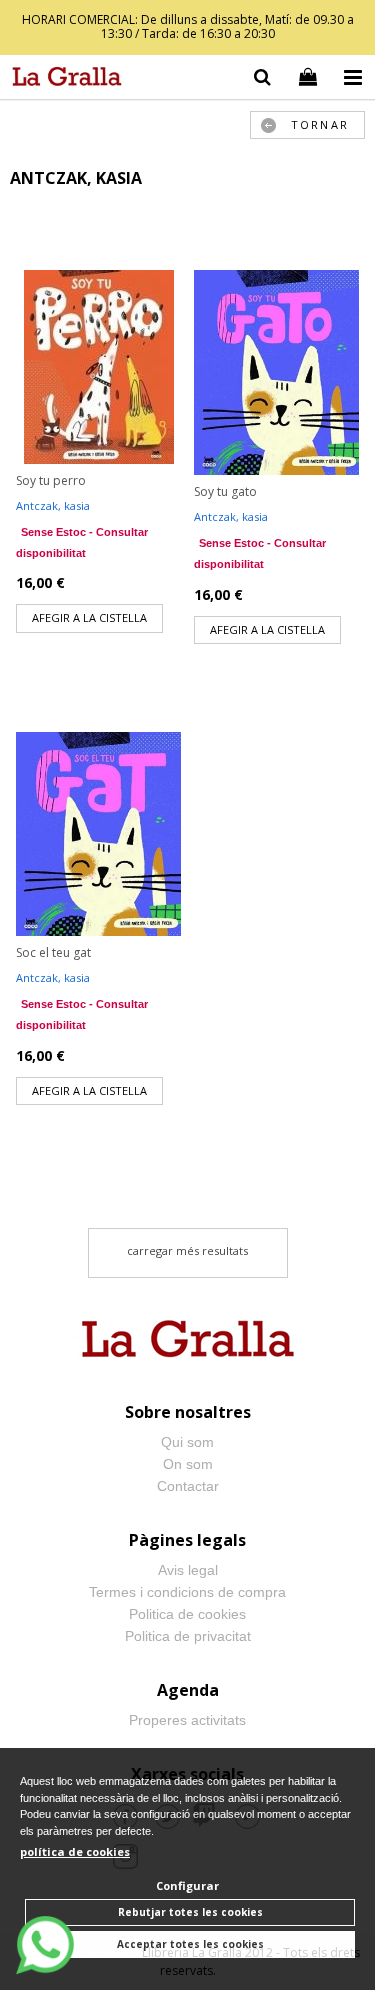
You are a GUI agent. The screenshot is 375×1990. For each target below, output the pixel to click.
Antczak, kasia (53, 505)
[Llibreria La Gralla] (62, 80)
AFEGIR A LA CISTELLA (89, 617)
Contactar (188, 1486)
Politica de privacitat (188, 1636)
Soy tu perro (51, 480)
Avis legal (188, 1570)
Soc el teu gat (53, 952)
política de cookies (75, 1851)
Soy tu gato (225, 491)
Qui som (187, 1442)
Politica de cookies (187, 1614)
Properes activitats (187, 1720)
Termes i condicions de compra (187, 1592)
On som (188, 1464)
